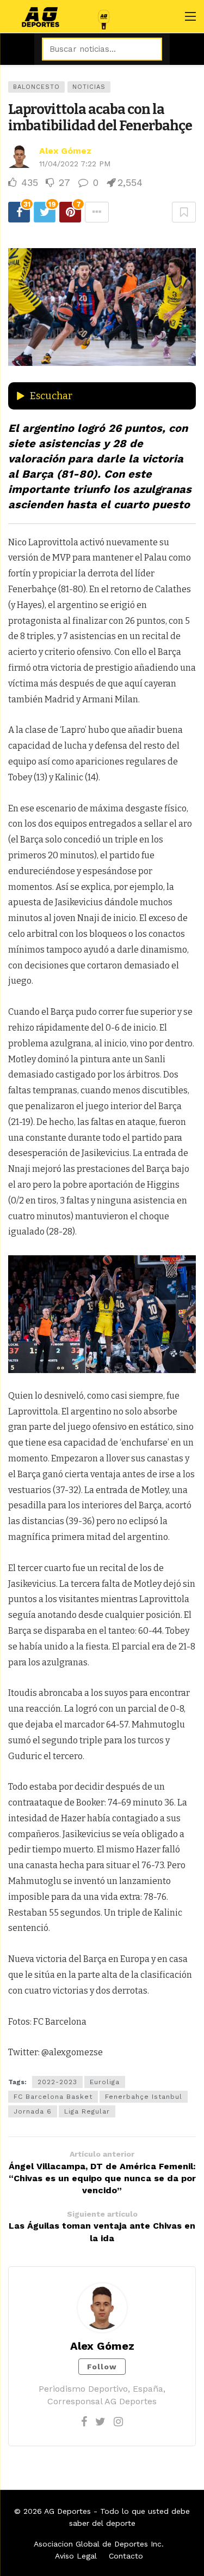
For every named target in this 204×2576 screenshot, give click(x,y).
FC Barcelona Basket (53, 2097)
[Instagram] (118, 2422)
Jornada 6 (33, 2111)
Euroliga (105, 2082)
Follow (102, 2367)
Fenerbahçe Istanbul (144, 2097)
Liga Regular (87, 2111)
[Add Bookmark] (184, 212)
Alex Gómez (65, 151)
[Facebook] (84, 2422)
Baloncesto (36, 87)
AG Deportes (67, 2511)
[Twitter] (100, 2422)
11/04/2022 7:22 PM (75, 164)
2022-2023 (57, 2082)
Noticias (89, 87)
